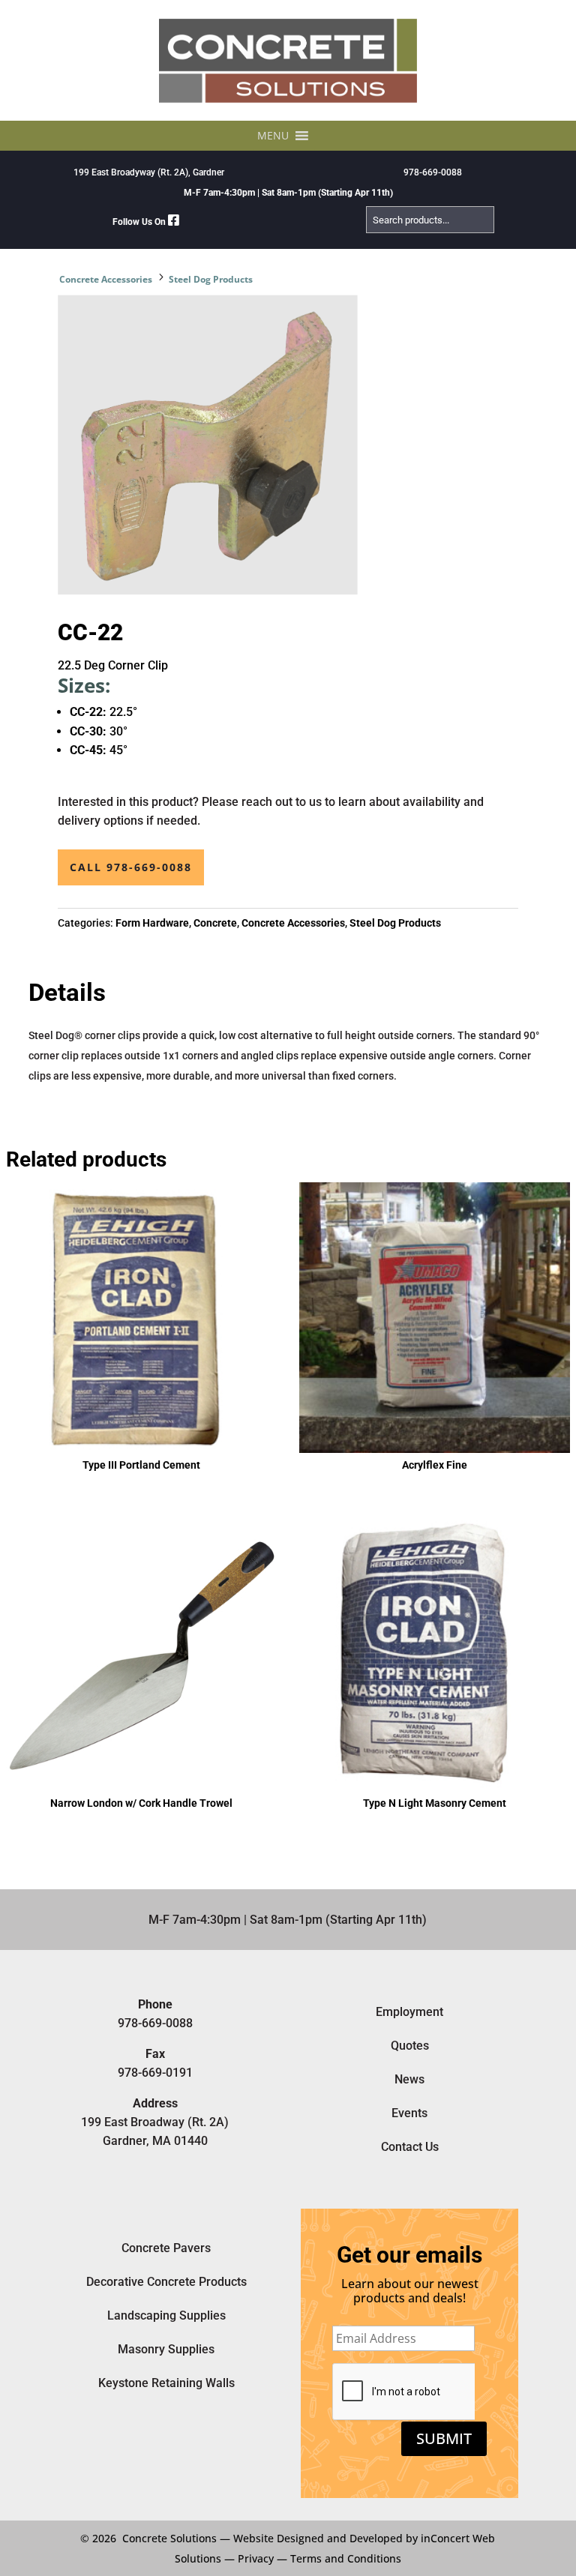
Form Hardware (152, 923)
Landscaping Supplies (166, 2315)
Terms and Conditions (346, 2558)
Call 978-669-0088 (131, 867)
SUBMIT (444, 2438)
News (409, 2079)
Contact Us (410, 2147)
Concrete (215, 923)
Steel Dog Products (211, 279)
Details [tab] (67, 993)
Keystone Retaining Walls (166, 2383)
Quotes (410, 2046)
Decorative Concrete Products (166, 2282)
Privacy (256, 2558)
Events (409, 2113)
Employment (409, 2012)
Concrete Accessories (106, 279)
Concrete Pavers (166, 2248)
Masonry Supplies (166, 2349)
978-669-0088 (433, 172)
